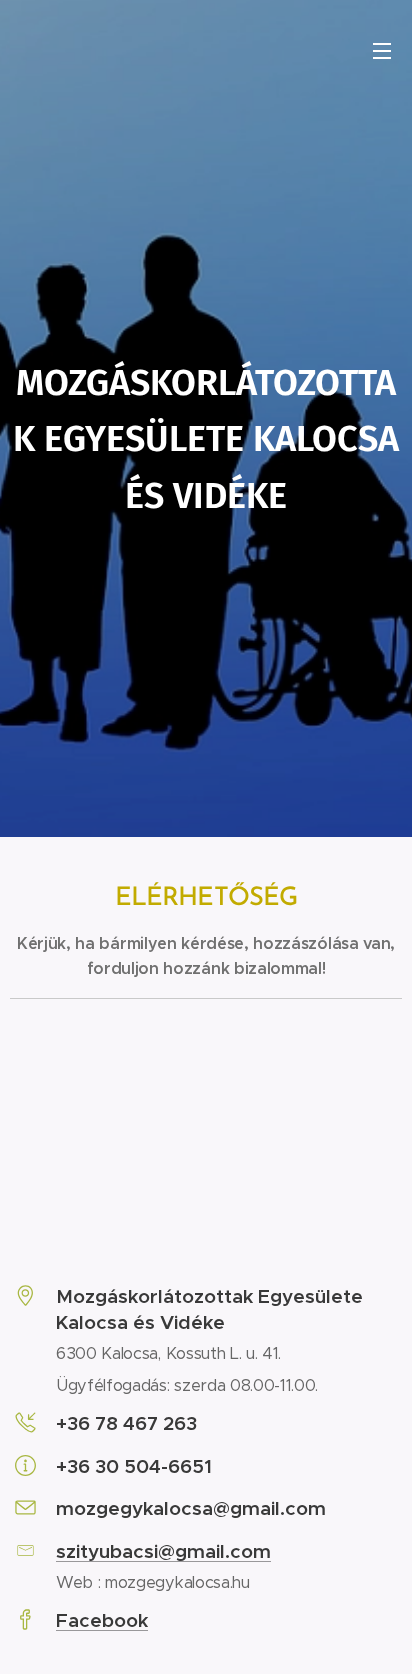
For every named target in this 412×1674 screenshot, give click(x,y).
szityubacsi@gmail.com (163, 1551)
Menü (382, 50)
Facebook (102, 1620)
